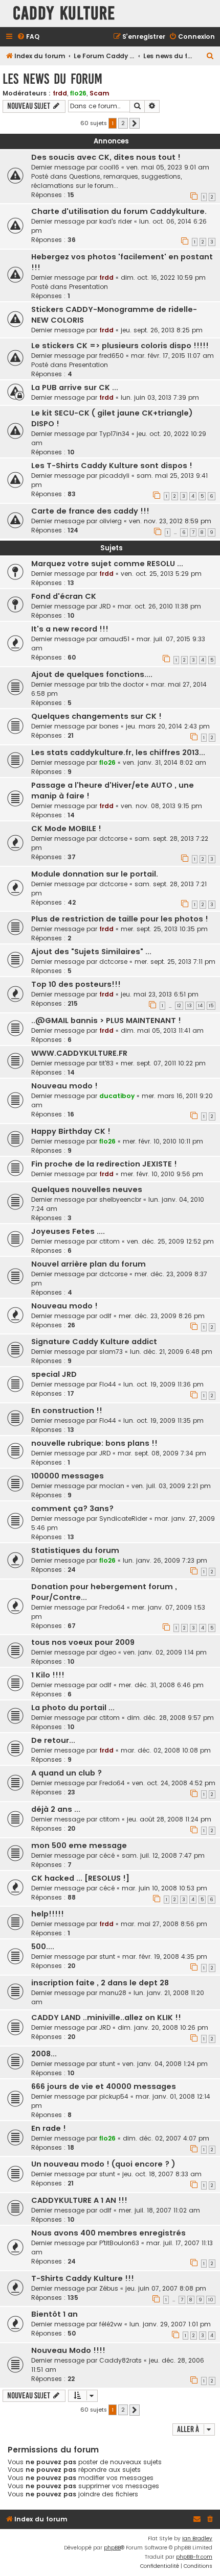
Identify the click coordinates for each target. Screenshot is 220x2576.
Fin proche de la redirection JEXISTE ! (104, 1164)
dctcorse (113, 839)
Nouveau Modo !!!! (68, 2350)
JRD (105, 606)
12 (179, 1006)
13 (190, 1006)
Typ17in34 (114, 434)
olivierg (111, 521)
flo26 (78, 93)
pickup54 (114, 2096)
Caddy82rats (120, 2360)
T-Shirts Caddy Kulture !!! (83, 2278)
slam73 (111, 1352)
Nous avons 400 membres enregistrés (108, 2233)
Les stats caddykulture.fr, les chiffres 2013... (118, 752)
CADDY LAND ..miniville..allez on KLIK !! (106, 2018)
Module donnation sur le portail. (95, 874)
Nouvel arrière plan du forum (89, 1264)
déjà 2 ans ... (56, 1809)
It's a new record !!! (70, 629)
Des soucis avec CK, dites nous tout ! (106, 157)
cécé (107, 1855)
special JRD (54, 1374)
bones (109, 726)
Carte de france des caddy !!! (90, 511)
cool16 (109, 167)
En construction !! (67, 1411)
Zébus (109, 2288)
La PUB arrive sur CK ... (75, 387)
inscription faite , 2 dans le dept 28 (100, 1983)
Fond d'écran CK (64, 596)
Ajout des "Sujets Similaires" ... (91, 952)
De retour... (53, 1740)
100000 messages (68, 1476)
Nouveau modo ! (64, 1086)
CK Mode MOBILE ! (66, 829)
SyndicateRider (123, 1518)
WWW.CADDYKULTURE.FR (79, 1053)
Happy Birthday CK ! (71, 1131)
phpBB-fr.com (194, 2557)
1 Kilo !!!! (48, 1675)
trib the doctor (122, 684)
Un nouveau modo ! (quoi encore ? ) (103, 2164)
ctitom (109, 1241)
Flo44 (108, 1384)
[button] (135, 124)
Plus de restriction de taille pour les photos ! (120, 919)
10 (211, 2300)
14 (200, 1006)
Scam (100, 93)
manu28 (113, 1993)
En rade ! (49, 2128)
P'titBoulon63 (119, 2243)
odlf (105, 1316)
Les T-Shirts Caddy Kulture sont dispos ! (112, 466)
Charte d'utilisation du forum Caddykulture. (119, 211)
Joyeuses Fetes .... (68, 1231)
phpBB (112, 2548)
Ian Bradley (197, 2538)
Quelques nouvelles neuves (87, 1189)
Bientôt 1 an (54, 2314)
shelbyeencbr (120, 1199)
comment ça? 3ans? (72, 1509)
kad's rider (116, 221)
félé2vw (111, 2324)
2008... (44, 2054)
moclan (112, 1486)
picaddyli (114, 476)
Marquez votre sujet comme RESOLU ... (107, 564)
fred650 (112, 356)
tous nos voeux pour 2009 (83, 1642)
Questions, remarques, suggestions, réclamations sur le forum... (106, 181)
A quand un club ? (67, 1773)
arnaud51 (114, 639)
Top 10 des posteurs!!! (76, 984)
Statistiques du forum (75, 1550)
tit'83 (106, 1063)
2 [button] (123, 123)
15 (211, 1006)
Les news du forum (52, 79)
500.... (43, 1947)
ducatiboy (117, 1096)
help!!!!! (48, 1914)
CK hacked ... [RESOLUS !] (80, 1878)
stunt (107, 1957)
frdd (60, 93)
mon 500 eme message (79, 1845)
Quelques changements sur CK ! (96, 716)
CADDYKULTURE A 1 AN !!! (79, 2200)
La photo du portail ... (73, 1708)
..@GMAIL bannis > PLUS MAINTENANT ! (106, 1020)
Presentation (89, 287)
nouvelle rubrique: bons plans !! (94, 1443)
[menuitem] (28, 37)
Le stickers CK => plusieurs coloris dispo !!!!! (120, 346)
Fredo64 (112, 1607)
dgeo (108, 1652)
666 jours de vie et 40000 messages (104, 2086)
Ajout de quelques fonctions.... (92, 674)
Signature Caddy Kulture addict (94, 1342)
